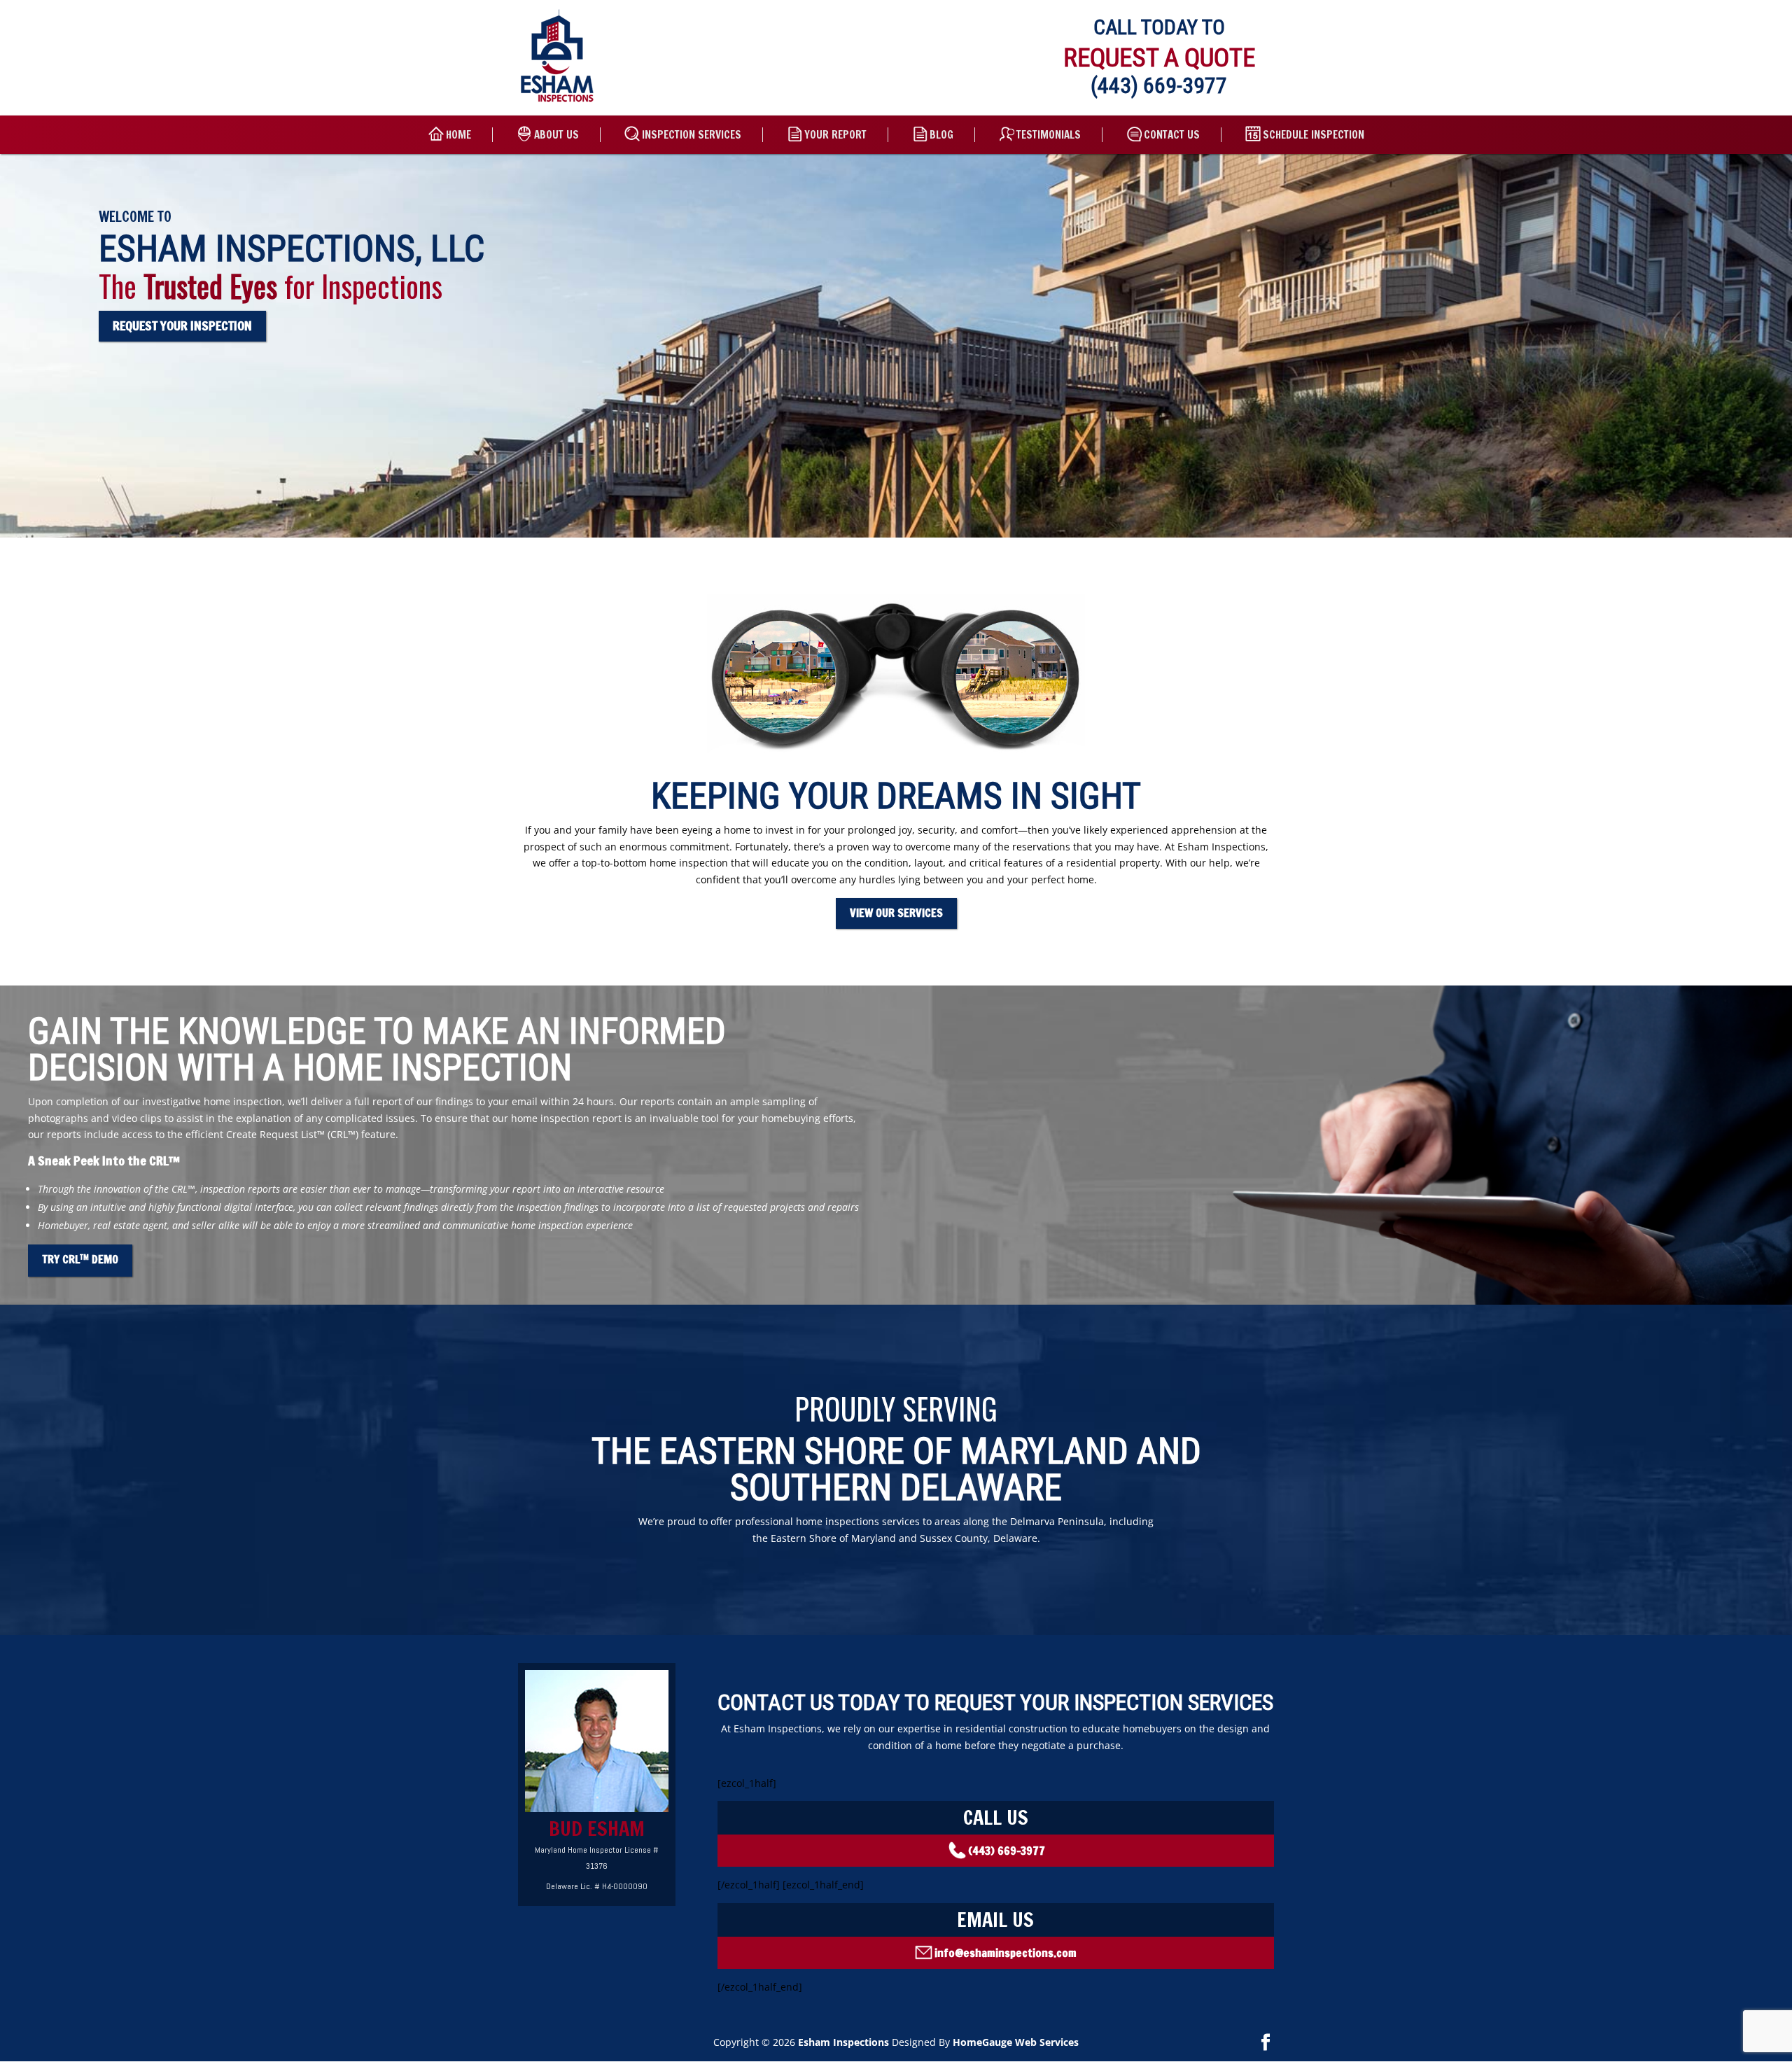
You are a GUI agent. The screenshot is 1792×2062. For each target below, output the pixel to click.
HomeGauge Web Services (1016, 2042)
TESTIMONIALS (1049, 135)
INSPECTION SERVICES (692, 135)
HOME (458, 135)
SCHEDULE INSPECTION (1314, 135)
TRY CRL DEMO (80, 1259)
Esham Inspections (843, 2042)
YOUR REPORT (835, 135)
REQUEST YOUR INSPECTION (182, 325)
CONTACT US (1172, 135)
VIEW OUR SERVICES (896, 913)
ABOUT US (556, 135)
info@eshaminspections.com (1006, 1953)
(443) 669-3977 (1159, 85)
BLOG (941, 135)
